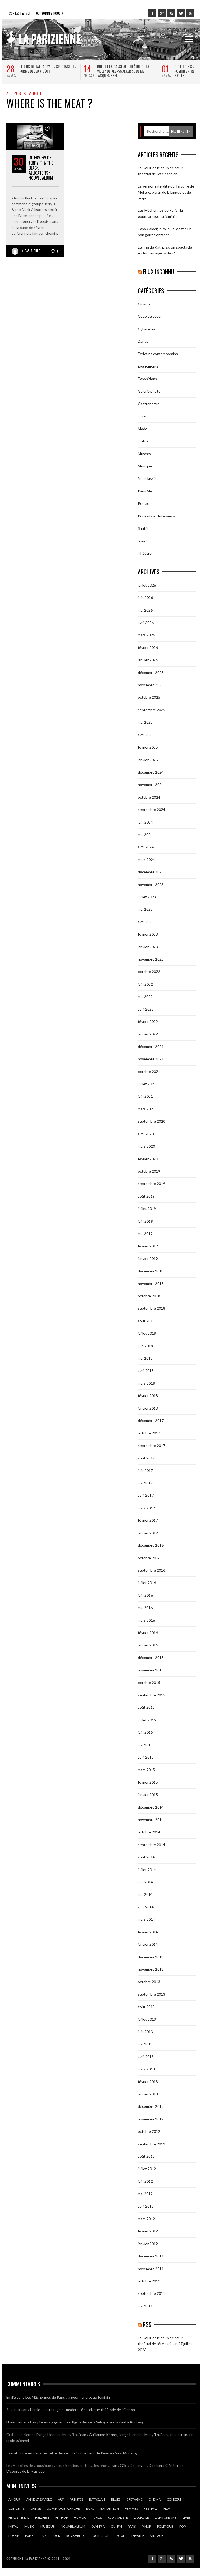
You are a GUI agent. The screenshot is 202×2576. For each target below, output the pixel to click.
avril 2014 (146, 1907)
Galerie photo (149, 391)
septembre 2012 (151, 2144)
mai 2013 (145, 2044)
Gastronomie (149, 404)
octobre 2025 (149, 697)
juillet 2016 (147, 1583)
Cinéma (144, 304)
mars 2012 (146, 2219)
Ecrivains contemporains (158, 354)
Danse (143, 341)
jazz (98, 2517)
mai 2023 (145, 909)
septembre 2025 (151, 710)
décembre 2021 (151, 1047)
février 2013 (148, 2082)
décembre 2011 (151, 2256)
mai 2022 (145, 997)
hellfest (42, 2517)
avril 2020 (146, 1134)
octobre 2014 (149, 1832)
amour (14, 2499)
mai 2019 (145, 1234)
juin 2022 (145, 984)
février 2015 (148, 1782)
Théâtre (145, 553)
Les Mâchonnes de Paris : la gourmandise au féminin (68, 2397)
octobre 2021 (149, 1072)
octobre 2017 (149, 1433)
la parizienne (166, 2517)
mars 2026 (146, 635)
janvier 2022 (148, 1034)
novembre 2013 (151, 1969)
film (167, 2509)
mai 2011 (145, 2306)
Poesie (143, 503)
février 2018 (148, 1396)
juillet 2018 (147, 1333)
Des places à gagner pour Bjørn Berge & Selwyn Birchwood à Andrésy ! (88, 2422)
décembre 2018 (151, 1271)
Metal (13, 2526)
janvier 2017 (148, 1533)
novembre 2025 (151, 685)
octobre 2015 (149, 1683)
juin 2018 (145, 1346)
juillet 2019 (147, 1209)
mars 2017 (146, 1508)
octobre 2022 (149, 972)
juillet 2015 (147, 1720)
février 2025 (148, 747)
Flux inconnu (158, 271)
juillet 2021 (147, 1084)
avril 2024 (146, 847)
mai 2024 (145, 835)
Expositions (147, 379)
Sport (142, 541)
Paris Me (145, 491)
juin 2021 (145, 1096)
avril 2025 (146, 735)
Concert (174, 2499)
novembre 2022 (151, 959)
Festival (151, 2509)
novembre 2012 (151, 2119)
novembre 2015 (151, 1670)
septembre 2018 (151, 1308)
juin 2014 (145, 1882)
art (61, 2499)
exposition (110, 2509)
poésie (14, 2536)
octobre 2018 (149, 1296)
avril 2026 (146, 622)
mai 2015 (145, 1745)
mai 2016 (145, 1608)
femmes (131, 2509)
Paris (132, 2526)
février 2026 (148, 647)
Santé (143, 528)
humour (81, 2517)
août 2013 (146, 2007)
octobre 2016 (149, 1558)
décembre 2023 (151, 872)
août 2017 (146, 1458)
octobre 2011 (149, 2281)
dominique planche (63, 2509)
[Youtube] (190, 13)
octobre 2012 (149, 2131)
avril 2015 (146, 1757)
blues (116, 2499)
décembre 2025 (151, 672)
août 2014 (146, 1857)
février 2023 (148, 934)
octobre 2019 (149, 1171)
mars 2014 (146, 1919)
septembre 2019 (151, 1184)
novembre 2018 (151, 1284)
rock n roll (101, 2536)
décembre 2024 (151, 772)
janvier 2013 (148, 2094)
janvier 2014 (148, 1944)
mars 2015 (146, 1770)
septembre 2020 (151, 1121)
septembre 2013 (151, 1994)
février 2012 (148, 2231)
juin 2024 (145, 822)
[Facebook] (152, 13)
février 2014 (148, 1932)
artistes (76, 2499)
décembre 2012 (151, 2106)
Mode (143, 429)
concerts (17, 2509)
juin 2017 (145, 1471)
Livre (142, 416)
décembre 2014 (151, 1807)
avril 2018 (146, 1371)
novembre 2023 (151, 884)
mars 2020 (146, 1146)
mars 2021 (146, 1109)
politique (165, 2526)
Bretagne (135, 2499)
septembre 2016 (151, 1570)
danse (36, 2509)
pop (183, 2526)
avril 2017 (146, 1495)
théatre (137, 2536)
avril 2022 (146, 1009)
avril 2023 (146, 922)
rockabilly (75, 2536)
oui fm (116, 2526)
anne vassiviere (39, 2499)
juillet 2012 (147, 2169)
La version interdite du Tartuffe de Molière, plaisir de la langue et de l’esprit (166, 192)
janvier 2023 (148, 947)
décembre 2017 (151, 1421)
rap (43, 2536)
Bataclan (97, 2499)
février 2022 (148, 1022)
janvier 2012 (148, 2244)
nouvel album (73, 2526)
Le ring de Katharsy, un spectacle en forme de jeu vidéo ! (48, 69)
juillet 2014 (147, 1870)
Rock (56, 2536)
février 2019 (148, 1246)
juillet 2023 (147, 897)
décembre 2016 (151, 1545)
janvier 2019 (148, 1259)
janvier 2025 (148, 760)
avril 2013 (146, 2057)
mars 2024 (146, 859)
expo (90, 2509)
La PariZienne (31, 251)
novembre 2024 (151, 785)
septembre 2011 (151, 2293)
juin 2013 (145, 2032)
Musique (145, 466)
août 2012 (146, 2156)
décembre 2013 (151, 1957)
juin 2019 (145, 1221)
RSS (147, 2324)
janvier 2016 (148, 1645)
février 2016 (148, 1633)
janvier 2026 (148, 660)
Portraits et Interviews (157, 516)
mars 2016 (146, 1620)
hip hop (62, 2517)
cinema (155, 2499)
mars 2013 (146, 2069)
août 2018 (146, 1321)
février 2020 (148, 1159)
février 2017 (148, 1520)
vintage (157, 2536)
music (29, 2526)
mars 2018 (146, 1383)
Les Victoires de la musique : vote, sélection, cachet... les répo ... (58, 2465)
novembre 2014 (151, 1820)
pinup (146, 2526)
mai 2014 (145, 1894)
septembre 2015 (151, 1695)
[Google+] (162, 13)
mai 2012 (145, 2194)
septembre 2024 (151, 810)
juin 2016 (145, 1595)
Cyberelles (147, 329)
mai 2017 (145, 1483)
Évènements (148, 366)
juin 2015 (145, 1732)
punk (29, 2536)
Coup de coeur (150, 316)
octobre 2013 (149, 1982)
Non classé (147, 478)
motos (143, 441)
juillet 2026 (147, 585)
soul (121, 2536)
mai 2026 (145, 610)
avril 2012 (146, 2206)
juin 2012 (145, 2181)
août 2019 (146, 1196)
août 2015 (146, 1707)
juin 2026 (145, 598)
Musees (144, 454)
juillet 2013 (147, 2019)
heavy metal (19, 2517)
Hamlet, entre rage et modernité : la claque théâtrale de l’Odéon (82, 2410)
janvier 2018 (148, 1408)
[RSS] (171, 13)
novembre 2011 (151, 2269)
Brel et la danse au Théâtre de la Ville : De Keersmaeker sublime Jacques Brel (123, 71)
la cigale (141, 2517)
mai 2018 (145, 1358)
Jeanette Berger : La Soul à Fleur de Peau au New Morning (89, 2453)
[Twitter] (181, 13)
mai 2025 (145, 722)
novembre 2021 (151, 1059)
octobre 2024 (149, 797)
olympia (98, 2526)
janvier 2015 (148, 1795)
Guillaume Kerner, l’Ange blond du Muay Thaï (43, 2435)
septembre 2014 (151, 1845)
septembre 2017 (151, 1446)
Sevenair (13, 2410)
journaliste (118, 2517)
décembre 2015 (151, 1658)
